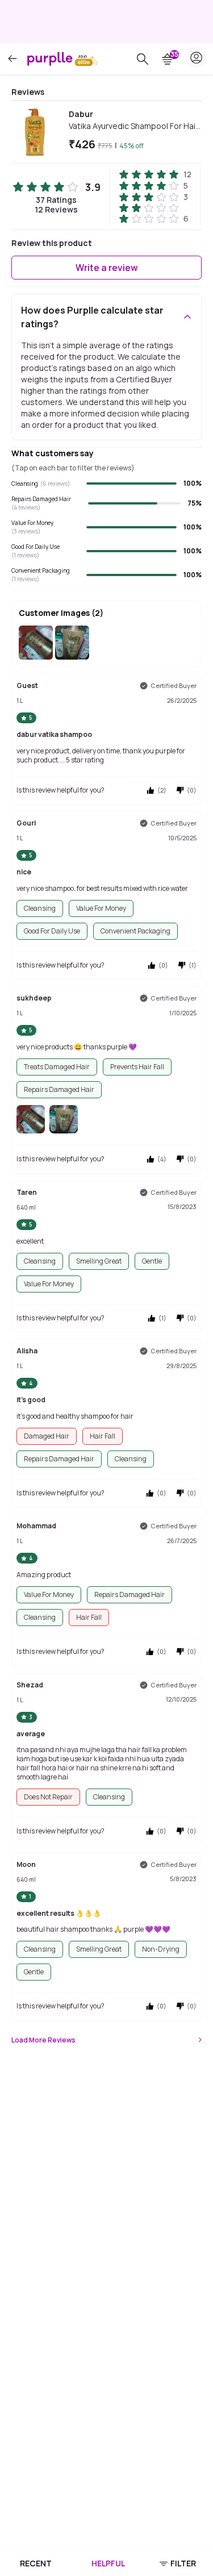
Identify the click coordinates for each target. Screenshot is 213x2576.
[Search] (143, 59)
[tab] (35, 2564)
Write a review (107, 268)
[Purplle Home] (50, 59)
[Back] (12, 59)
